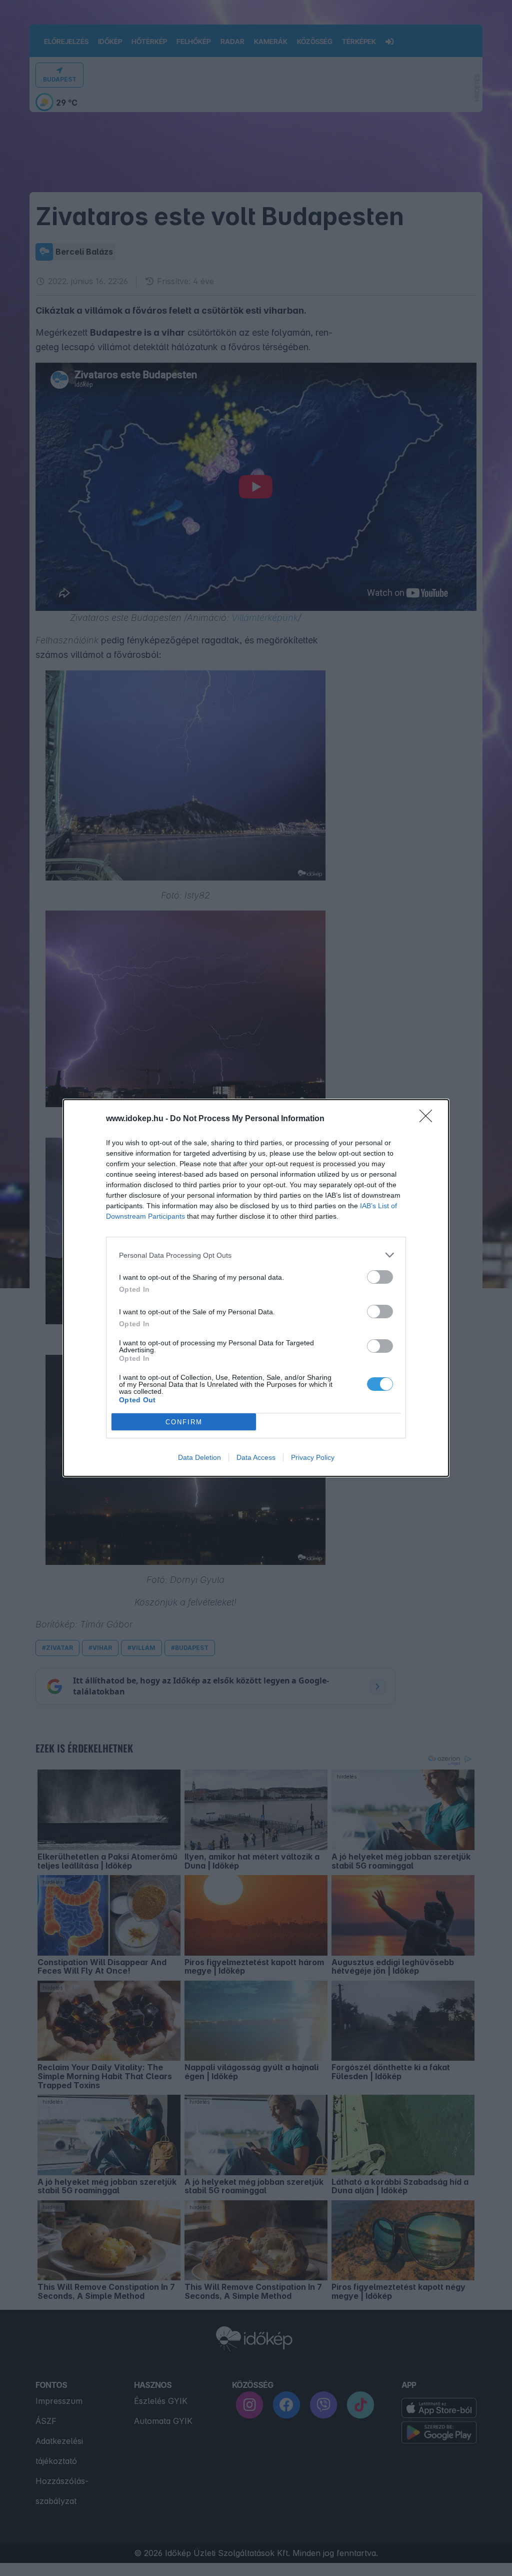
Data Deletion (199, 1457)
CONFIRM (184, 1422)
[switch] (380, 1277)
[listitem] (256, 1255)
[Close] (429, 1119)
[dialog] (256, 1288)
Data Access (256, 1457)
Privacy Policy (313, 1457)
